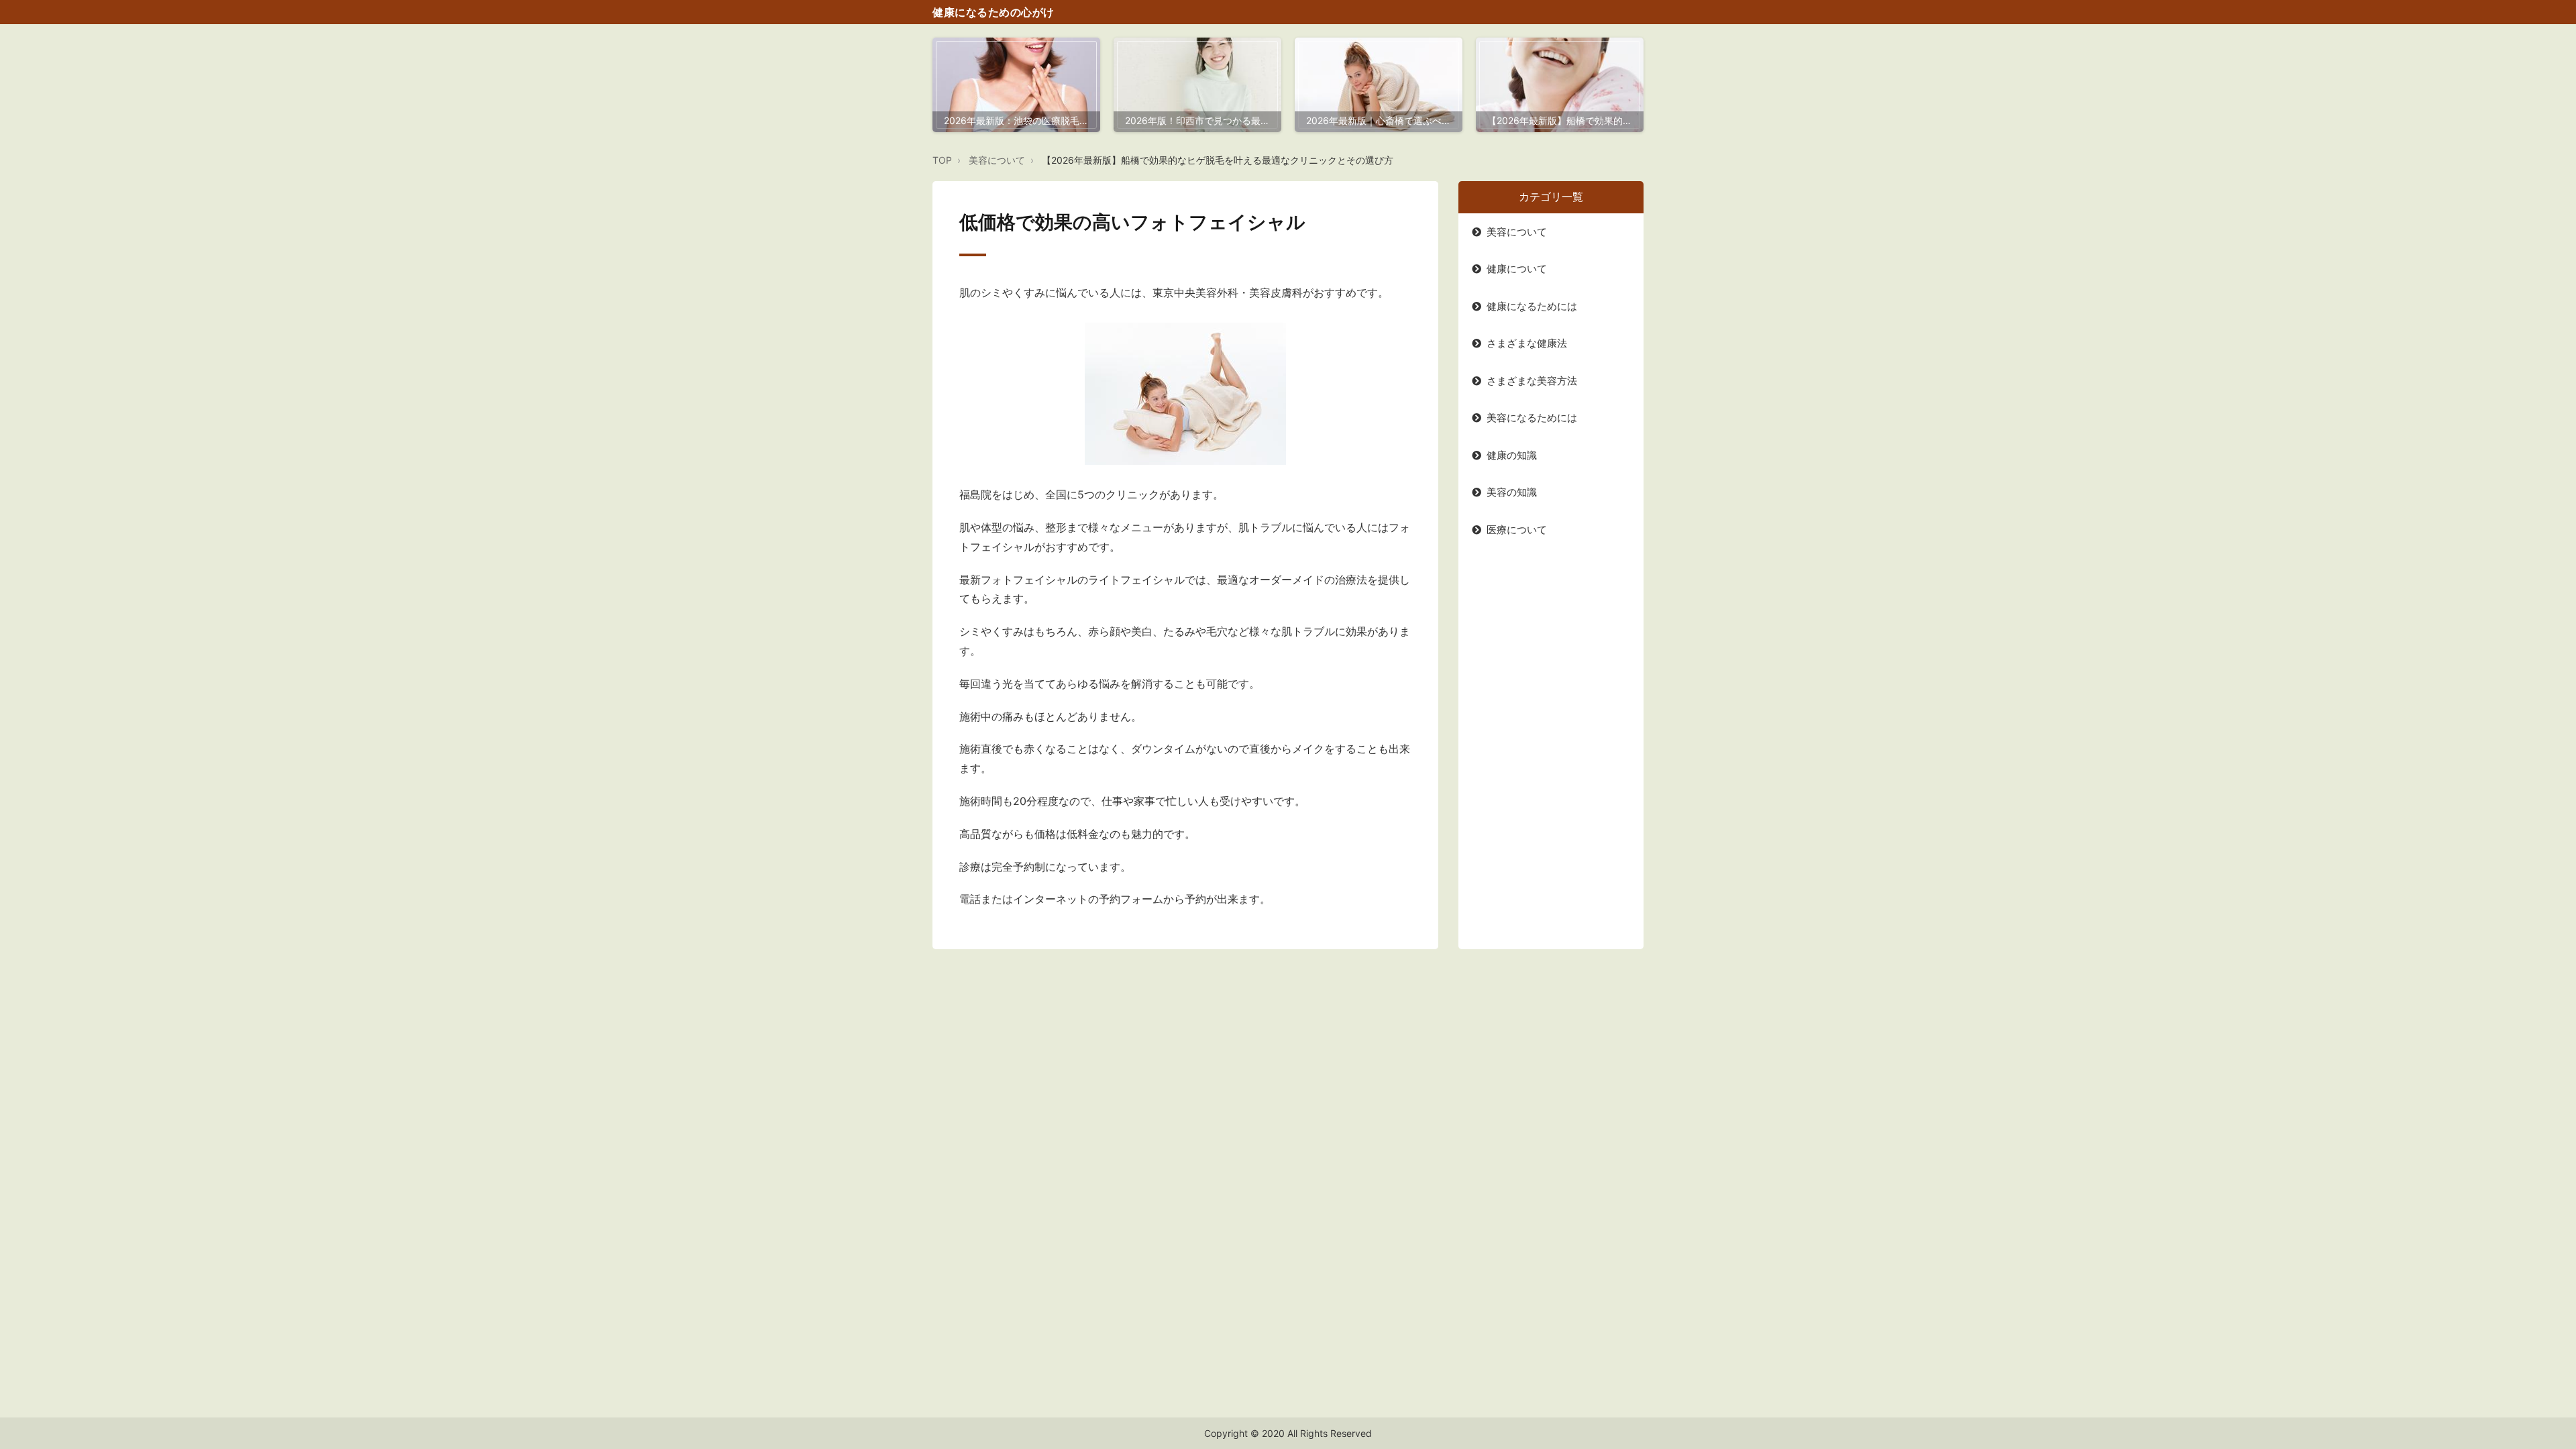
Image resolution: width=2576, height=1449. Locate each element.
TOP (942, 160)
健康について (1517, 269)
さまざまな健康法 (1527, 343)
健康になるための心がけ (994, 12)
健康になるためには (1532, 306)
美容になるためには (1532, 418)
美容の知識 (1512, 492)
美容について (997, 160)
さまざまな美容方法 (1532, 381)
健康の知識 (1512, 455)
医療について (1517, 530)
